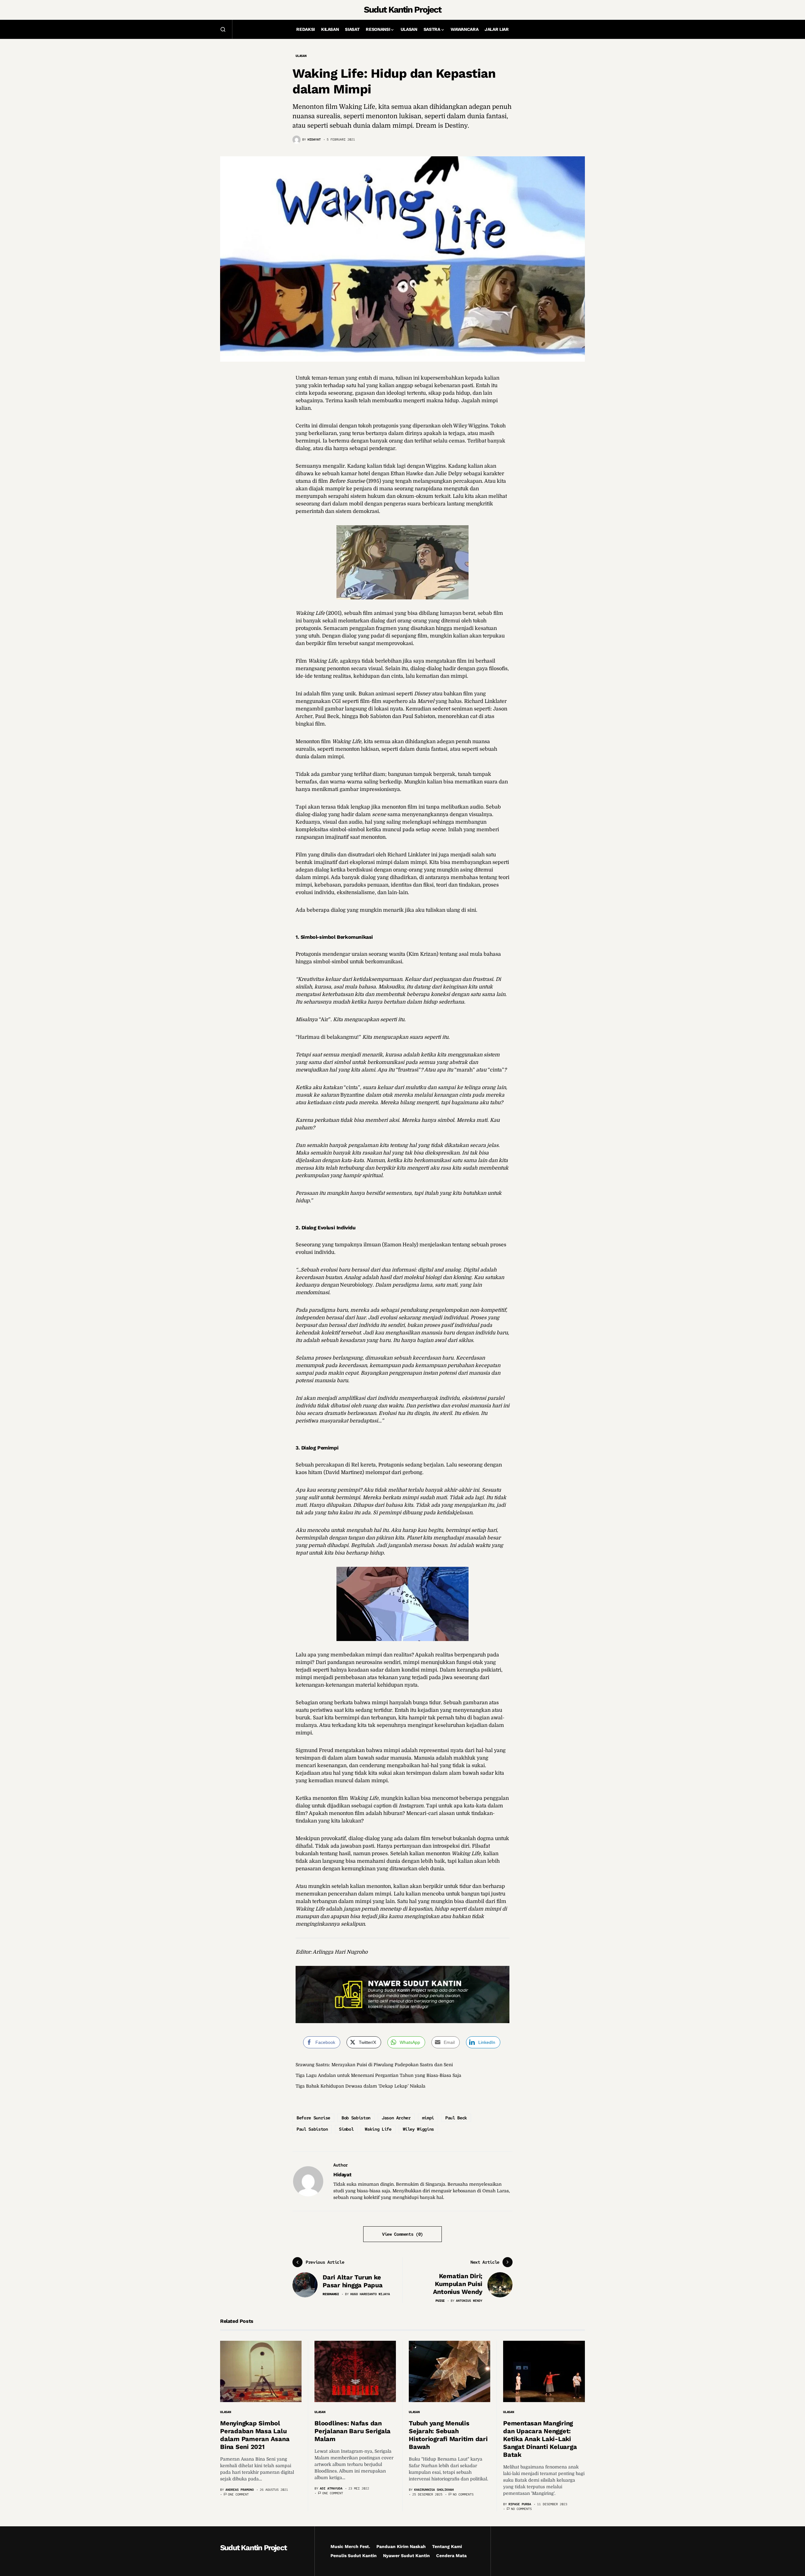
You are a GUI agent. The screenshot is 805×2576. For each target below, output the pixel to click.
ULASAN (301, 56)
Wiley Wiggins (418, 2129)
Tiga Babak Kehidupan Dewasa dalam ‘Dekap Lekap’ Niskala (361, 2086)
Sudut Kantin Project (402, 10)
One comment (238, 2494)
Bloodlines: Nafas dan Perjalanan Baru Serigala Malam (353, 2431)
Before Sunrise (313, 2118)
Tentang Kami (447, 2546)
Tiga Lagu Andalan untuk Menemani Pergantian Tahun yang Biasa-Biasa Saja (378, 2075)
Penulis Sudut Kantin (354, 2556)
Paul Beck (456, 2118)
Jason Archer (396, 2118)
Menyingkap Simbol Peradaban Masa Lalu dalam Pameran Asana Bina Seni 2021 (255, 2435)
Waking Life (378, 2129)
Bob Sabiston (356, 2118)
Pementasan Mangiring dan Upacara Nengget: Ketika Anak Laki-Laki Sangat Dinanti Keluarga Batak (540, 2439)
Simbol (346, 2129)
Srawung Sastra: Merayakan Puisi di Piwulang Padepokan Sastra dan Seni (374, 2065)
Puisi (440, 2301)
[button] (223, 29)
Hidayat (342, 2175)
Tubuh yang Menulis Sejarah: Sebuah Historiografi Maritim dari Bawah (448, 2435)
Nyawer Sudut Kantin (406, 2556)
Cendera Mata (451, 2556)
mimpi (428, 2118)
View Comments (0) (402, 2234)
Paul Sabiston (312, 2129)
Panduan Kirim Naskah (401, 2546)
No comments (463, 2494)
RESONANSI (331, 2294)
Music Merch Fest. (350, 2546)
